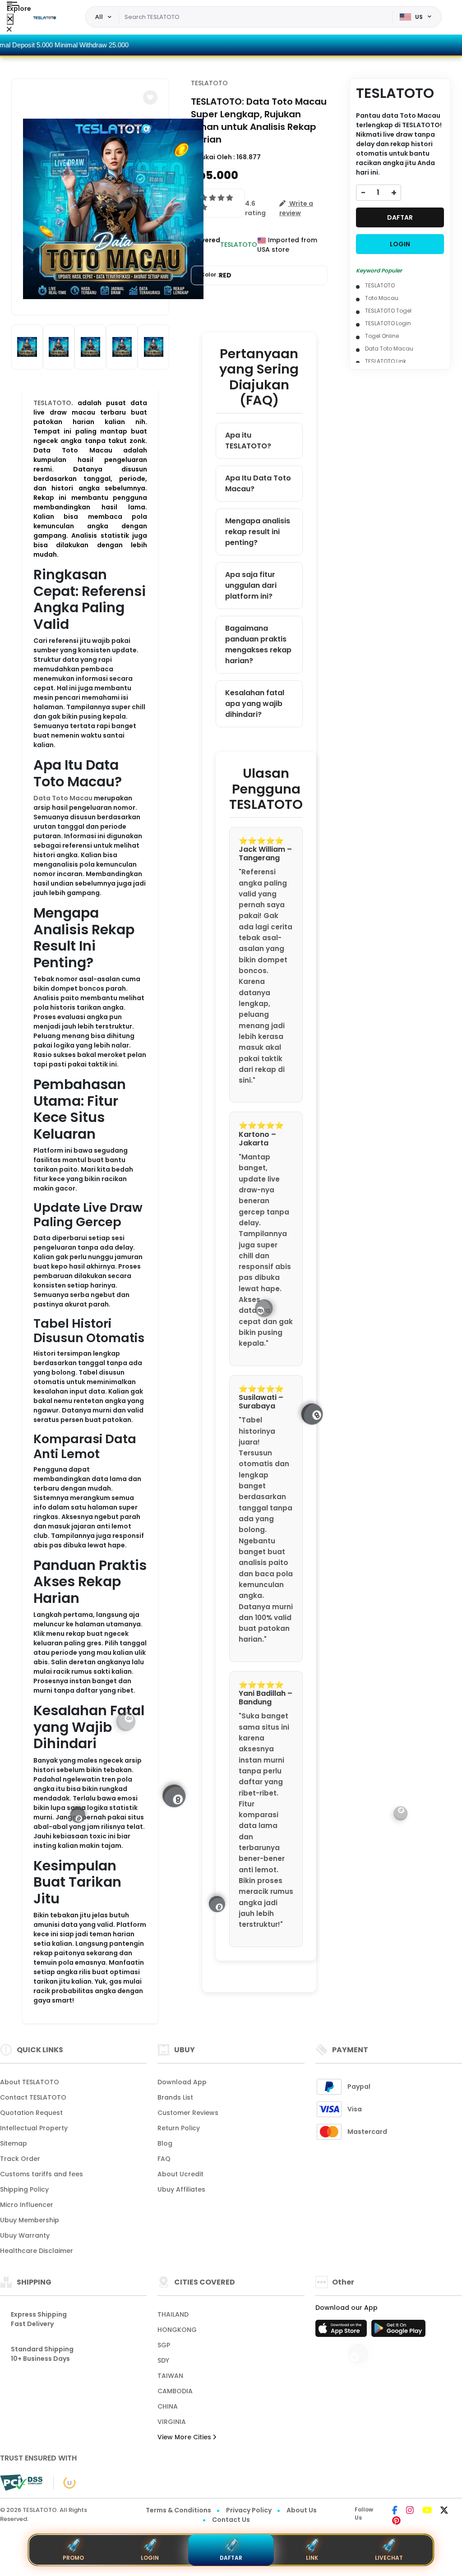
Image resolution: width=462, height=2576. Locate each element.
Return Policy (179, 2128)
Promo (73, 2558)
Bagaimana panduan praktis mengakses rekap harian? (258, 644)
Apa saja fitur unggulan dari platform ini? (251, 585)
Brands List (175, 2097)
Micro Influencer (27, 2205)
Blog (165, 2143)
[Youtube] (427, 2511)
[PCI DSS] (21, 2483)
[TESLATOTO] (45, 17)
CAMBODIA (175, 2391)
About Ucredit (180, 2174)
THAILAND (173, 2314)
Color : (216, 275)
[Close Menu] (10, 19)
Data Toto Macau (63, 798)
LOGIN (400, 244)
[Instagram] (410, 2511)
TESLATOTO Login (388, 323)
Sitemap (14, 2143)
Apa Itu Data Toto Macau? (258, 483)
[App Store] (342, 2331)
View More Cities (185, 2437)
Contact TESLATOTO (33, 2097)
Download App (182, 2082)
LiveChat (389, 2558)
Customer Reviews (188, 2113)
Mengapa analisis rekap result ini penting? (258, 532)
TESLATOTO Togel (388, 311)
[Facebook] (395, 2511)
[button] (150, 97)
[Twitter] (444, 2511)
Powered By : (206, 245)
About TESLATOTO (30, 2082)
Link (312, 2558)
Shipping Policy (24, 2189)
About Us (302, 2510)
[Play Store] (398, 2331)
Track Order (20, 2159)
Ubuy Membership (30, 2220)
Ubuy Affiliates (181, 2189)
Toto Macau (382, 298)
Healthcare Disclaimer (37, 2251)
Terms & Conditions (178, 2510)
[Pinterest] (396, 2521)
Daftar (231, 2558)
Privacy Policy (249, 2510)
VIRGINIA (172, 2422)
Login (150, 2558)
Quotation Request (31, 2113)
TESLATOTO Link (386, 361)
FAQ (164, 2159)
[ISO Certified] (65, 2482)
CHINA (168, 2406)
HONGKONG (177, 2330)
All (99, 17)
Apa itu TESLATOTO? (248, 441)
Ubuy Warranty (25, 2235)
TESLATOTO (52, 403)
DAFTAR (400, 217)
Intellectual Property (34, 2128)
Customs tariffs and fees (42, 2174)
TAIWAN (170, 2376)
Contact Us (231, 2520)
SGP (164, 2345)
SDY (163, 2360)
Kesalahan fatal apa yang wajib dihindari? (255, 704)
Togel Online (382, 336)
